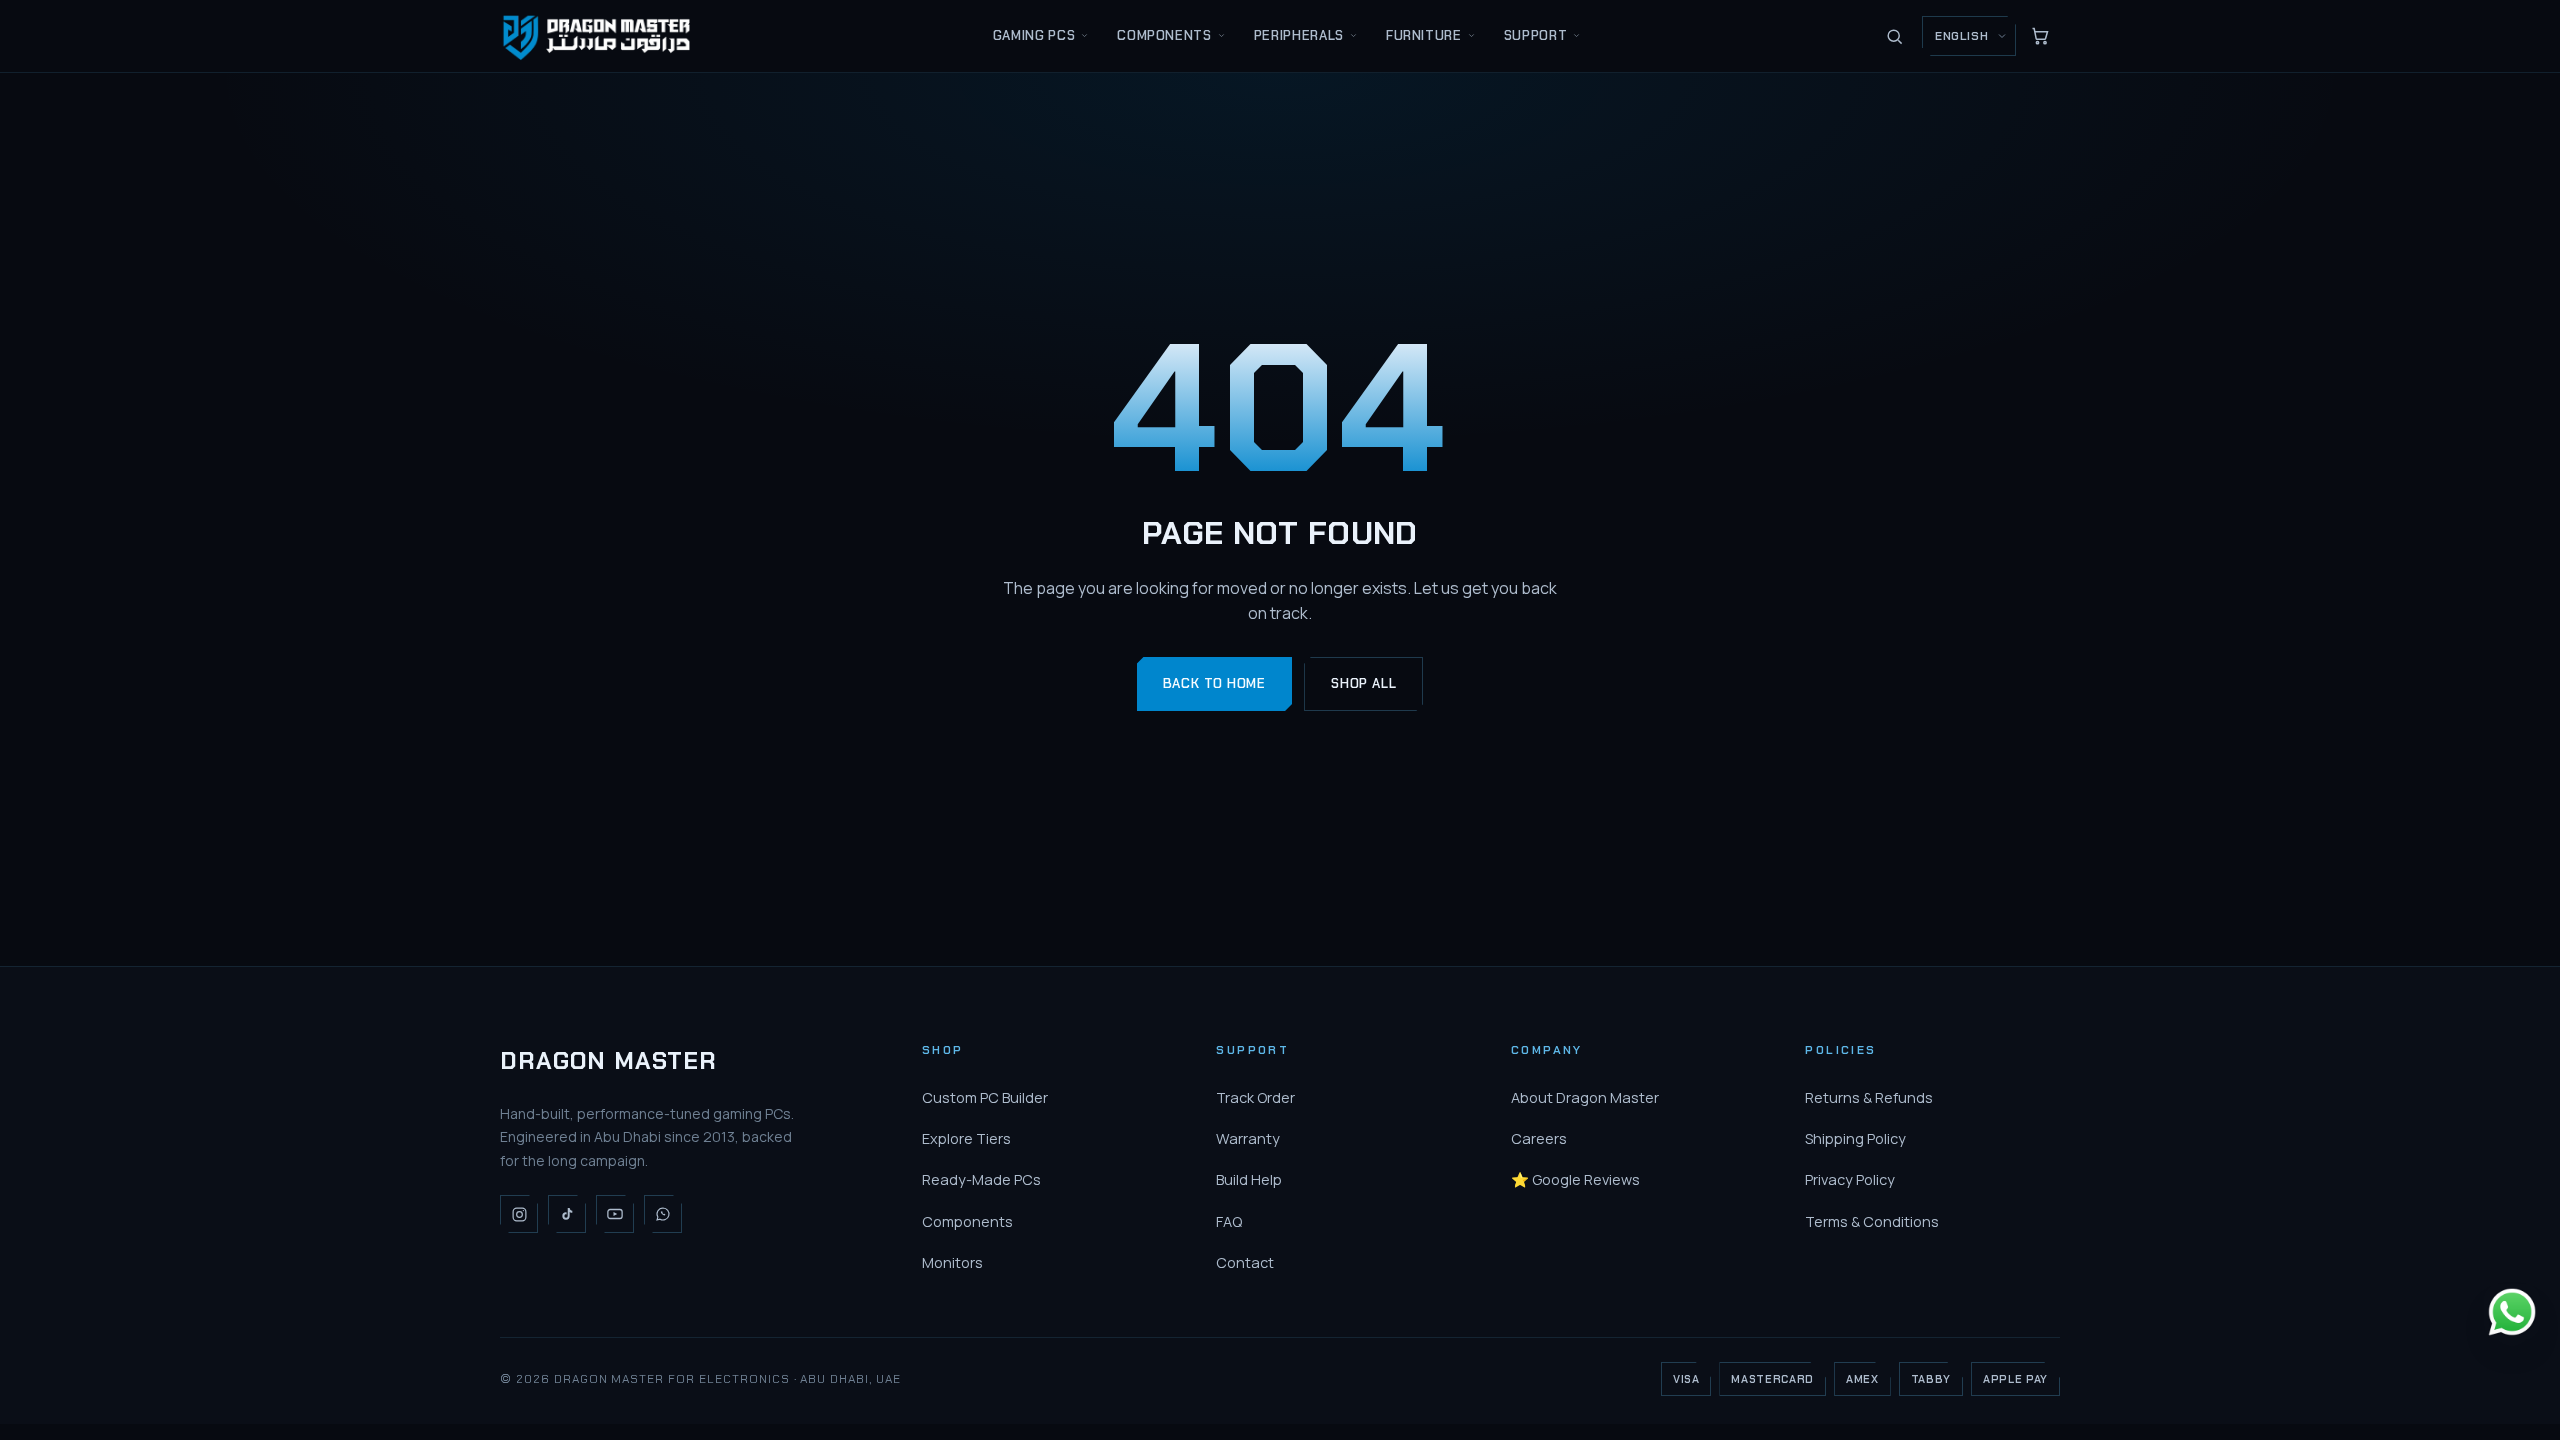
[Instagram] (519, 1214)
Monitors (952, 1262)
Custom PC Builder (985, 1097)
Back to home (1214, 683)
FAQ (1229, 1221)
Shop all (1363, 683)
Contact (1245, 1262)
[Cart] (2040, 36)
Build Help (1249, 1179)
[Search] (1894, 36)
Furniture (1424, 35)
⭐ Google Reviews (1575, 1179)
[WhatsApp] (663, 1214)
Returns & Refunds (1869, 1097)
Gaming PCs (1034, 35)
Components (1164, 35)
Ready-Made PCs (981, 1179)
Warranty (1248, 1138)
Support (1536, 35)
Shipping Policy (1855, 1138)
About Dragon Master (1585, 1097)
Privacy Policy (1850, 1179)
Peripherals (1299, 35)
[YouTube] (615, 1214)
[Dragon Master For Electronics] (600, 35)
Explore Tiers (966, 1138)
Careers (1539, 1138)
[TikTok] (567, 1214)
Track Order (1255, 1097)
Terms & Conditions (1872, 1221)
